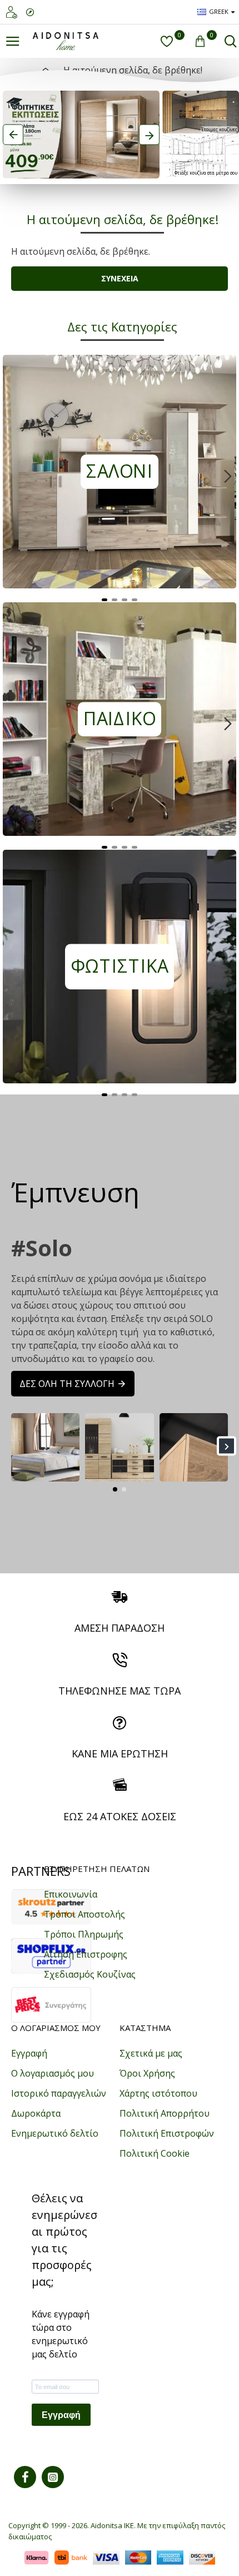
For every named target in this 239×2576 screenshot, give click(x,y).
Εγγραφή (61, 2415)
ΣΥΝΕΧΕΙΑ (120, 278)
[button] (11, 476)
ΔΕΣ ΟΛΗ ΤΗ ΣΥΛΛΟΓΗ (67, 1384)
